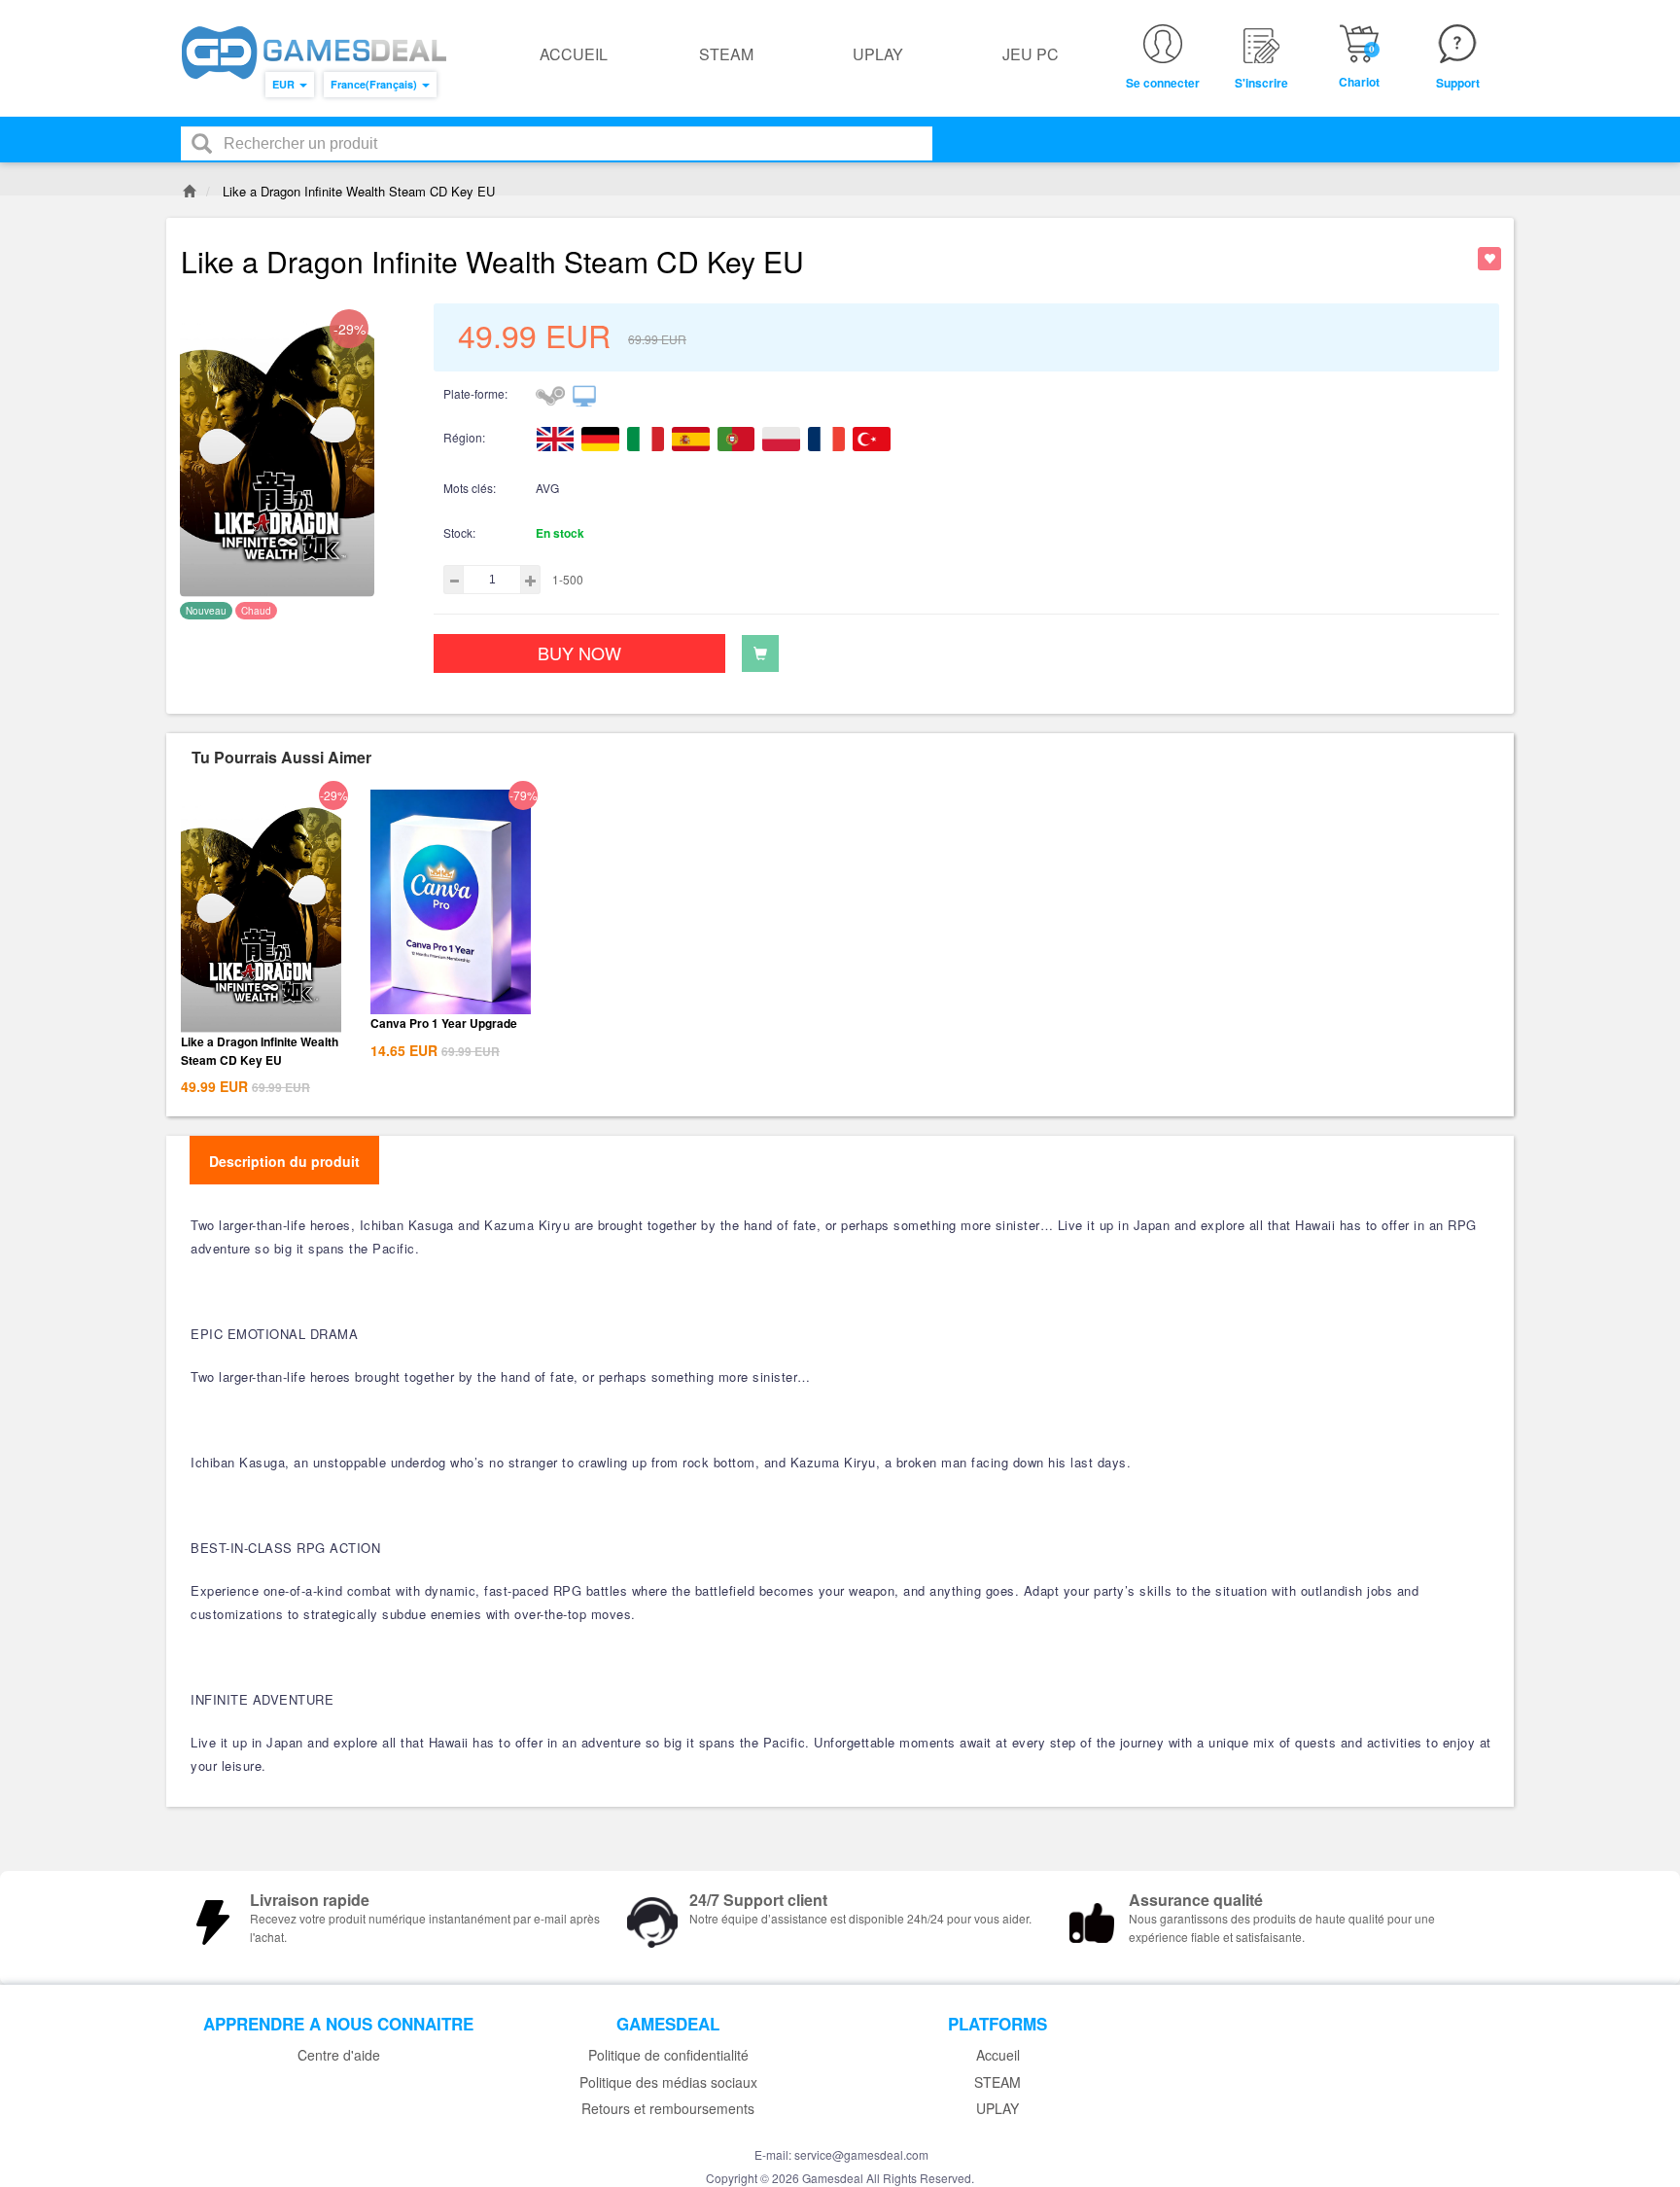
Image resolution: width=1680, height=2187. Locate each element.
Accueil (574, 54)
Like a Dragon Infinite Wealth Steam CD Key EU (260, 1051)
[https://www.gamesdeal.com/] (314, 53)
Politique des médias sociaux (668, 2082)
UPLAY (878, 54)
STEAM (726, 54)
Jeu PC (1031, 54)
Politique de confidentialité (668, 2055)
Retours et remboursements (668, 2109)
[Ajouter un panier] (760, 653)
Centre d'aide (339, 2055)
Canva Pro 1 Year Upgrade (444, 1023)
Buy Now (579, 653)
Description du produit (284, 1161)
